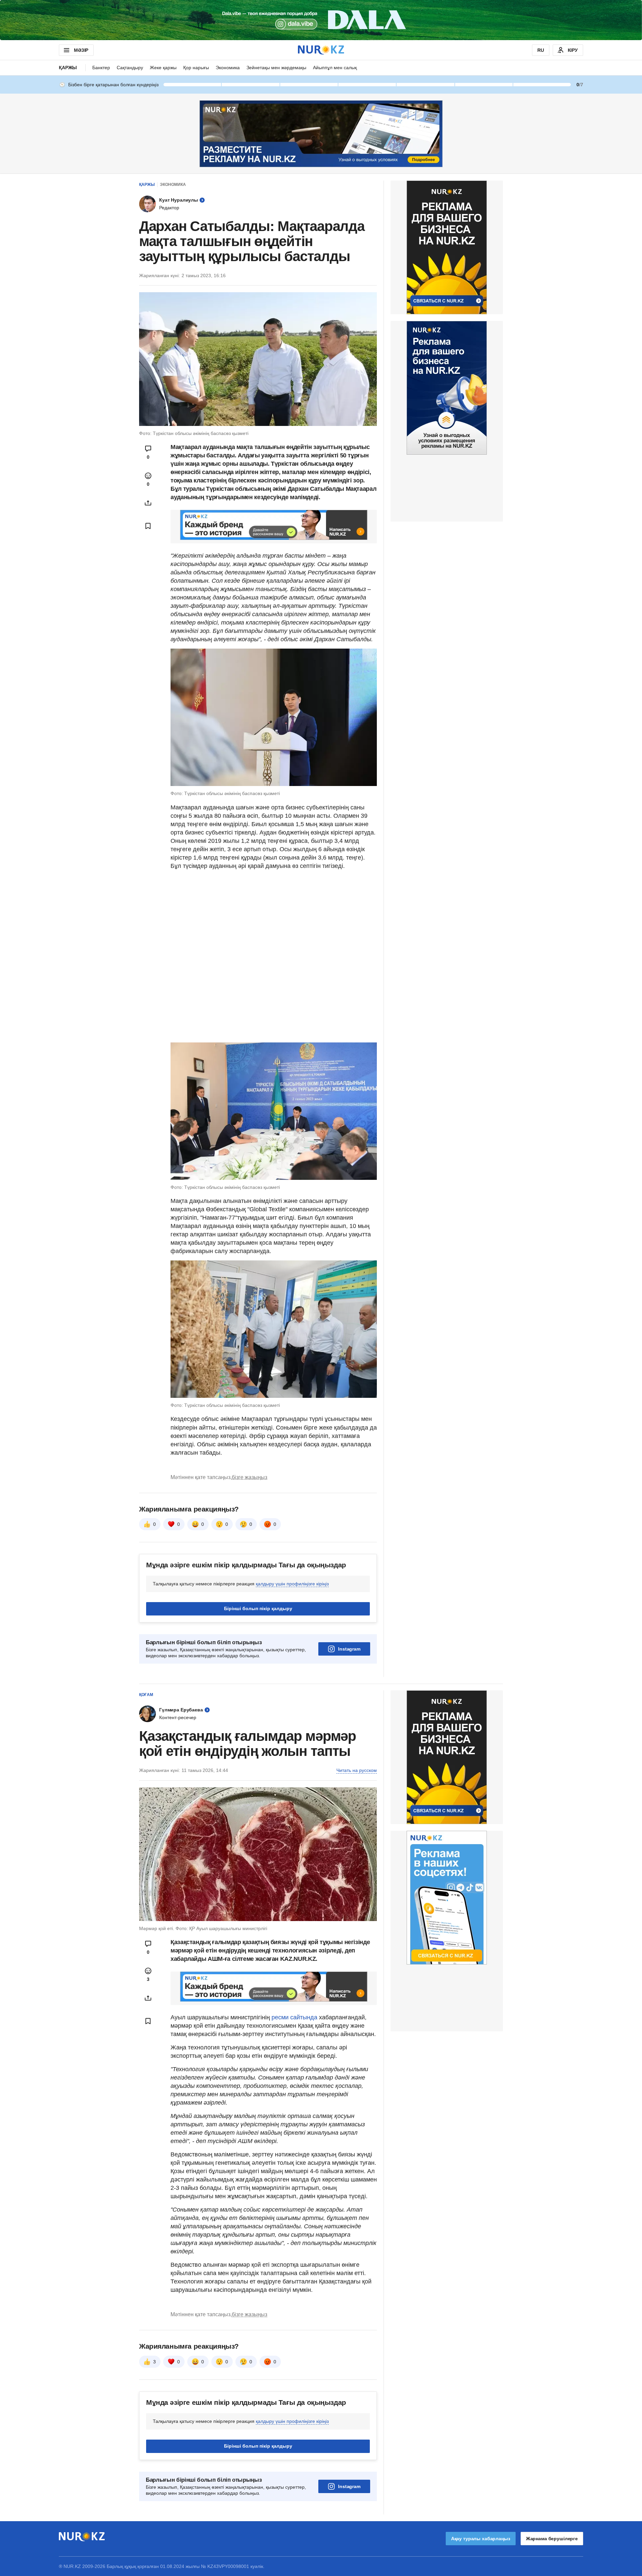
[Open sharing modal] (148, 503)
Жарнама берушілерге (552, 2539)
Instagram (349, 1649)
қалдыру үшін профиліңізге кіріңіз (292, 1584)
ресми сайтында (294, 2017)
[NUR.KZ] (321, 50)
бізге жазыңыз (249, 1477)
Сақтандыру (130, 68)
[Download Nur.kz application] (321, 20)
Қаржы (68, 68)
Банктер (101, 68)
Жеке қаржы (163, 68)
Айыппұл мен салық (335, 68)
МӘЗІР (81, 50)
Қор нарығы (196, 68)
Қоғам (146, 1695)
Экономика (228, 68)
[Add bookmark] (148, 526)
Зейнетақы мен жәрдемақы (276, 68)
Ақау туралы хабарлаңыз (481, 2539)
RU (541, 50)
